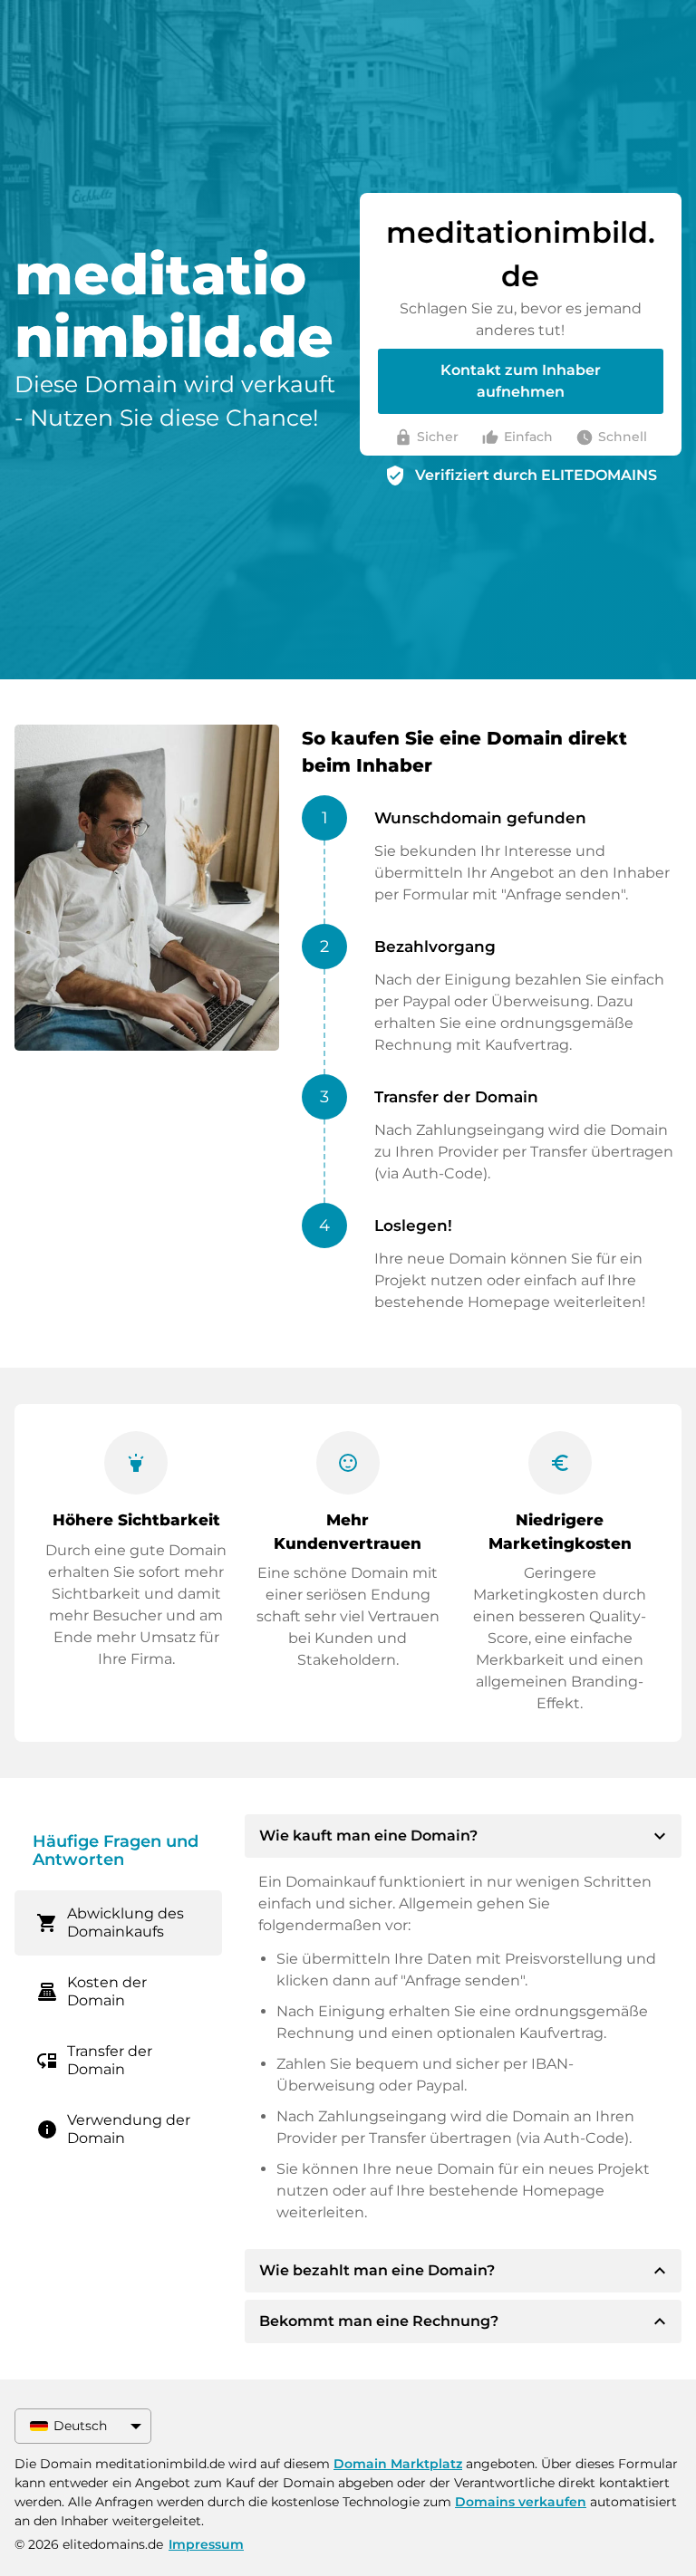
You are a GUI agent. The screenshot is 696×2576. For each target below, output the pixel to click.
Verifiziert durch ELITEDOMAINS (536, 475)
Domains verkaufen (521, 2502)
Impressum (206, 2544)
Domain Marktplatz (398, 2464)
